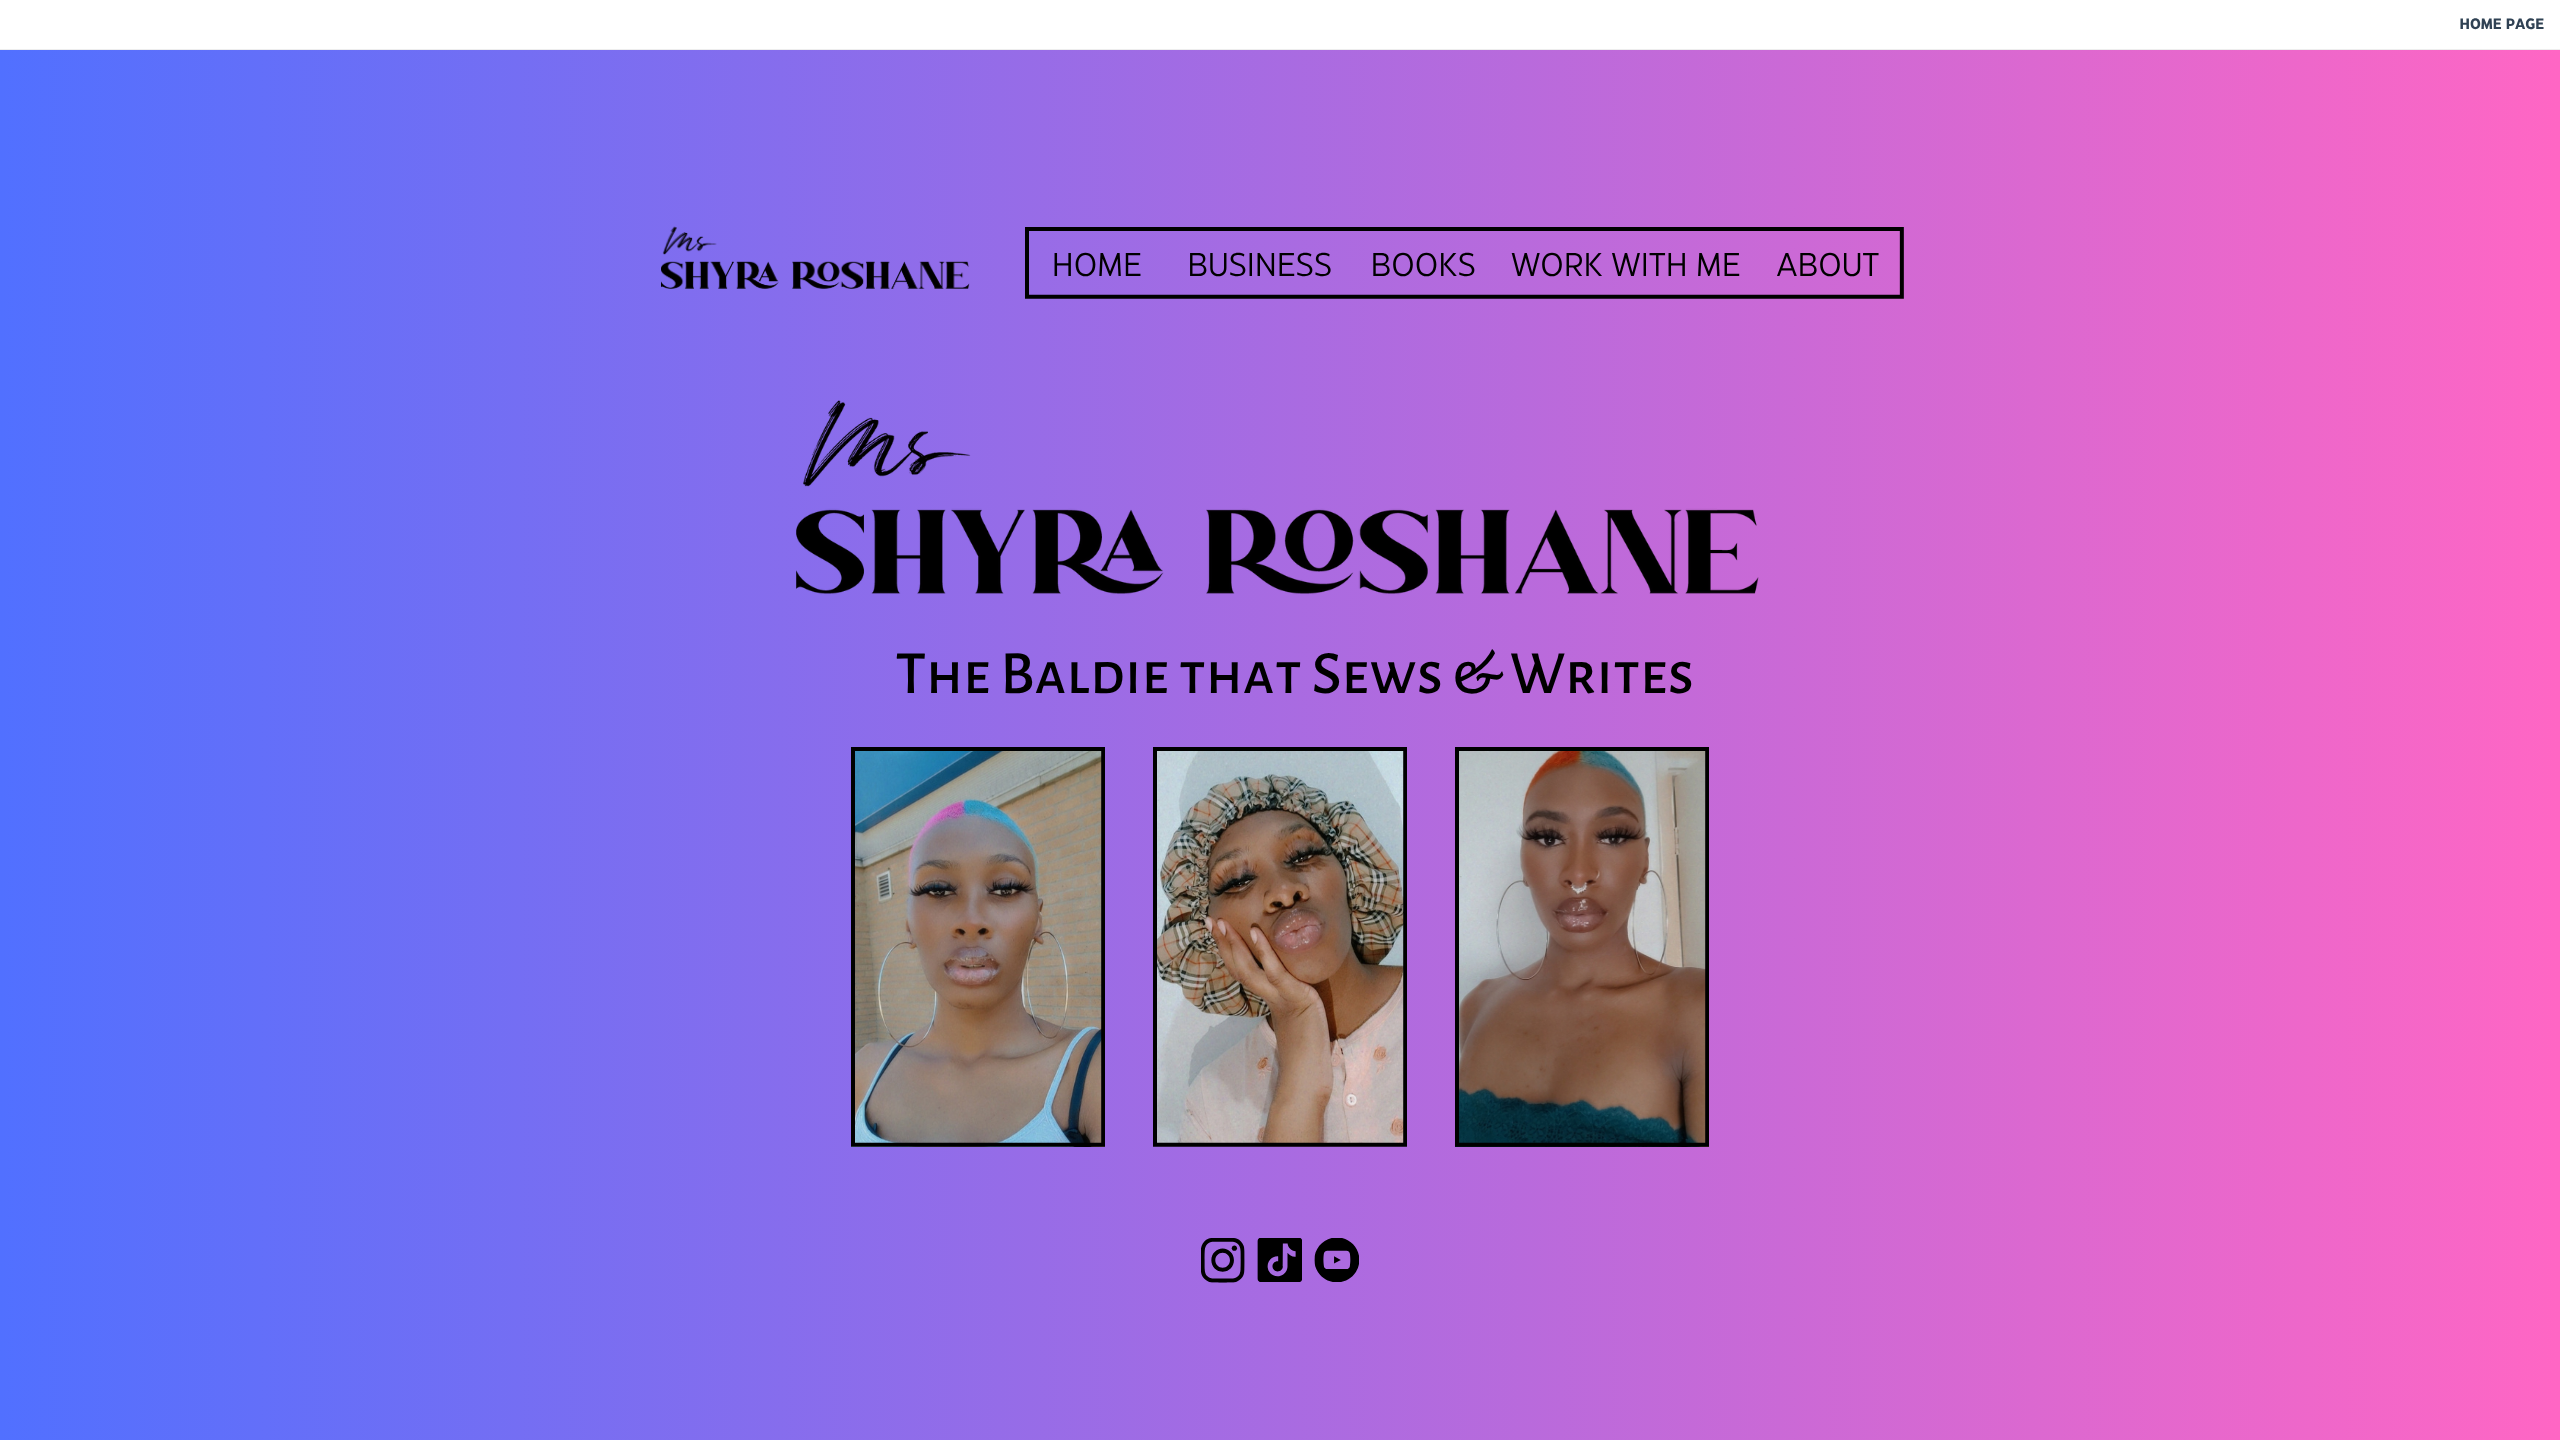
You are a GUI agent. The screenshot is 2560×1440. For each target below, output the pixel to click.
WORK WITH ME (1626, 267)
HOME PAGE (2502, 25)
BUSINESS (1259, 267)
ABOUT (1827, 267)
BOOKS (1423, 267)
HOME (1097, 267)
